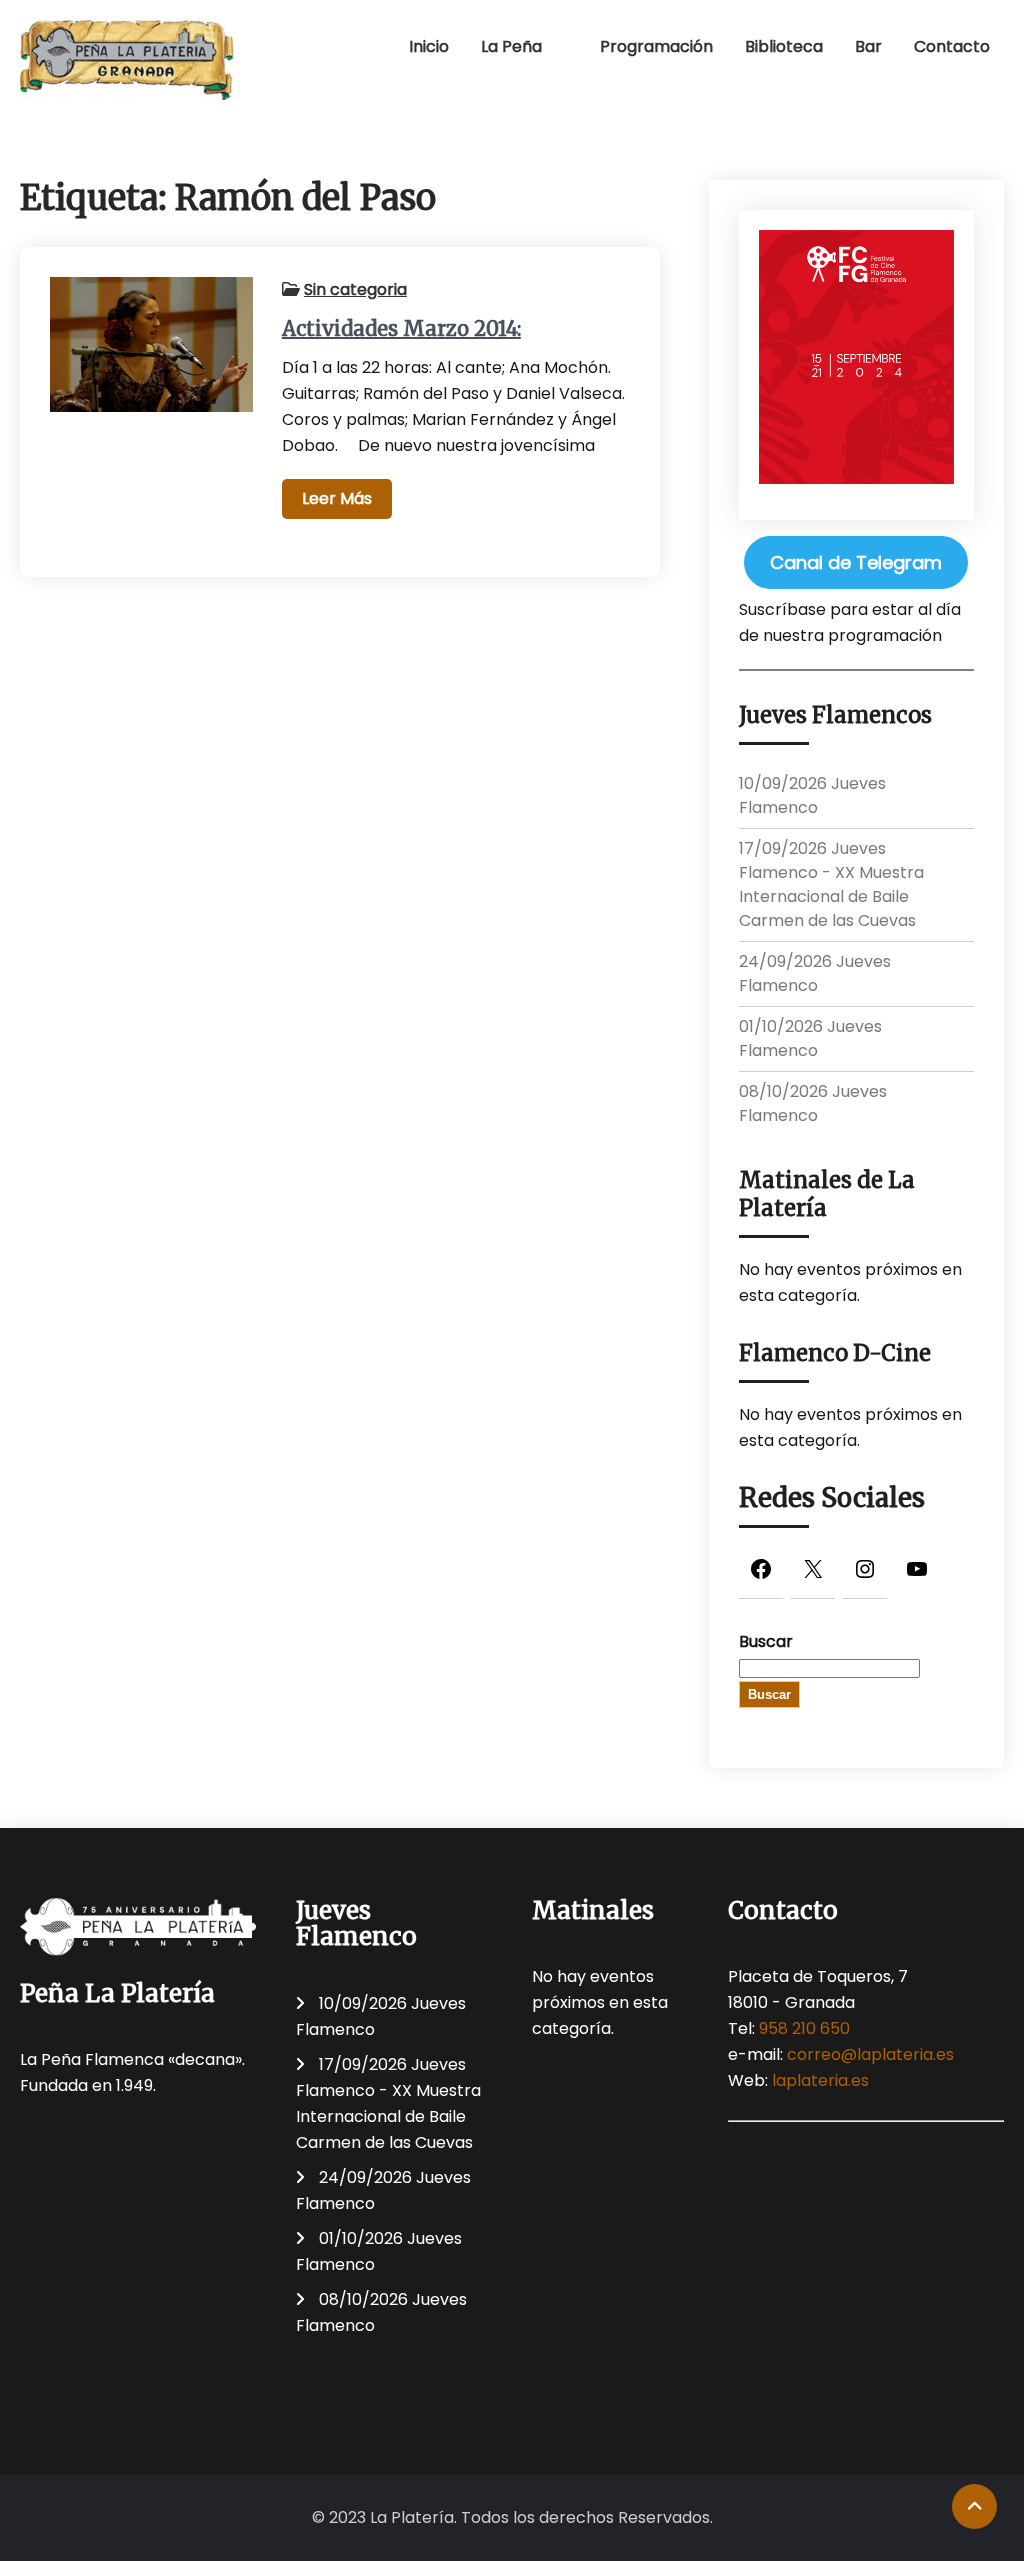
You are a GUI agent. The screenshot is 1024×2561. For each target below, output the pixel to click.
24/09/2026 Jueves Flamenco (815, 973)
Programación (656, 46)
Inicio (429, 46)
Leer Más (337, 498)
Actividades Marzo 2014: (401, 328)
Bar (868, 46)
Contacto (952, 46)
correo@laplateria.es (870, 2054)
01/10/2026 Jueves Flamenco (810, 1038)
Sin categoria (355, 289)
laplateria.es (820, 2080)
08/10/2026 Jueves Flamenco (813, 1103)
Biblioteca (784, 46)
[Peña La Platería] (128, 60)
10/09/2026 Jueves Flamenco (812, 795)
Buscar (766, 1641)
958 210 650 (804, 2028)
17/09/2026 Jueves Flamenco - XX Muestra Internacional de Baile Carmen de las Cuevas (831, 884)
